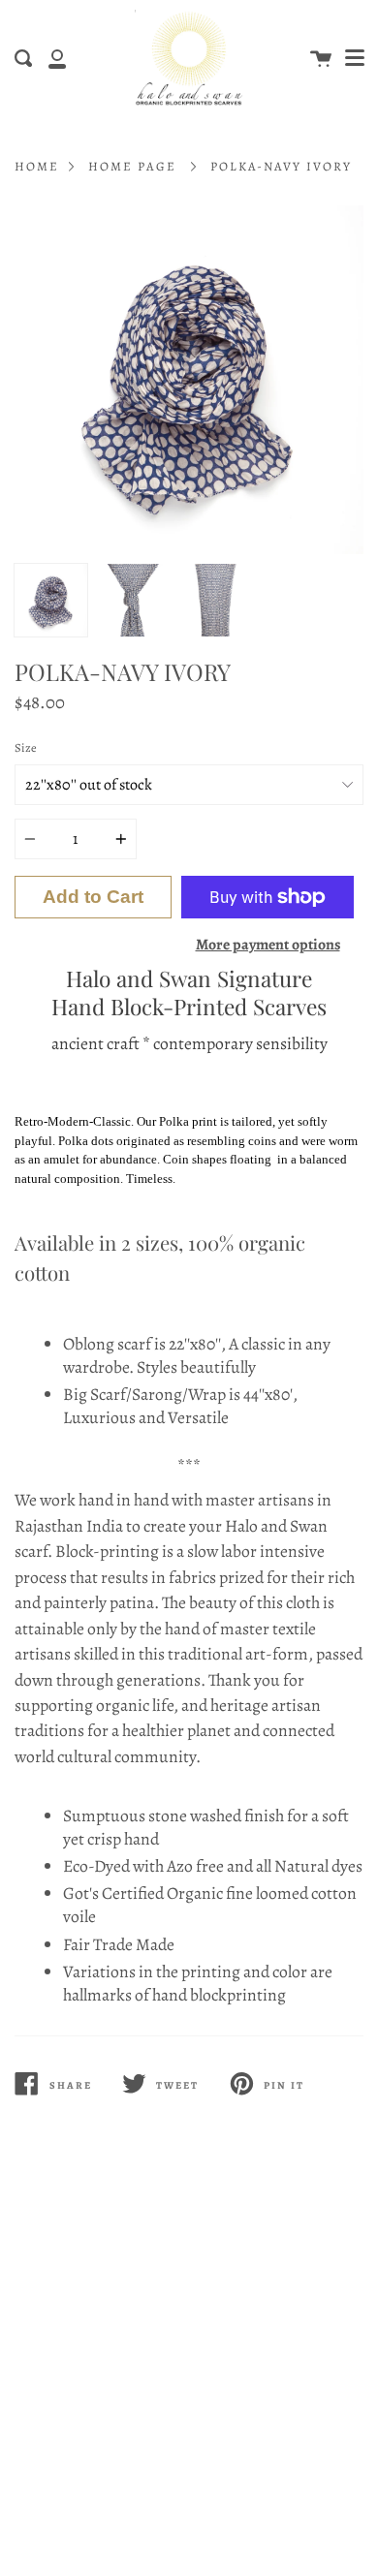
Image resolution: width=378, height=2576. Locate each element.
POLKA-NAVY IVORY (281, 166)
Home (37, 166)
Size (26, 747)
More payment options (268, 944)
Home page (132, 166)
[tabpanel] (189, 380)
